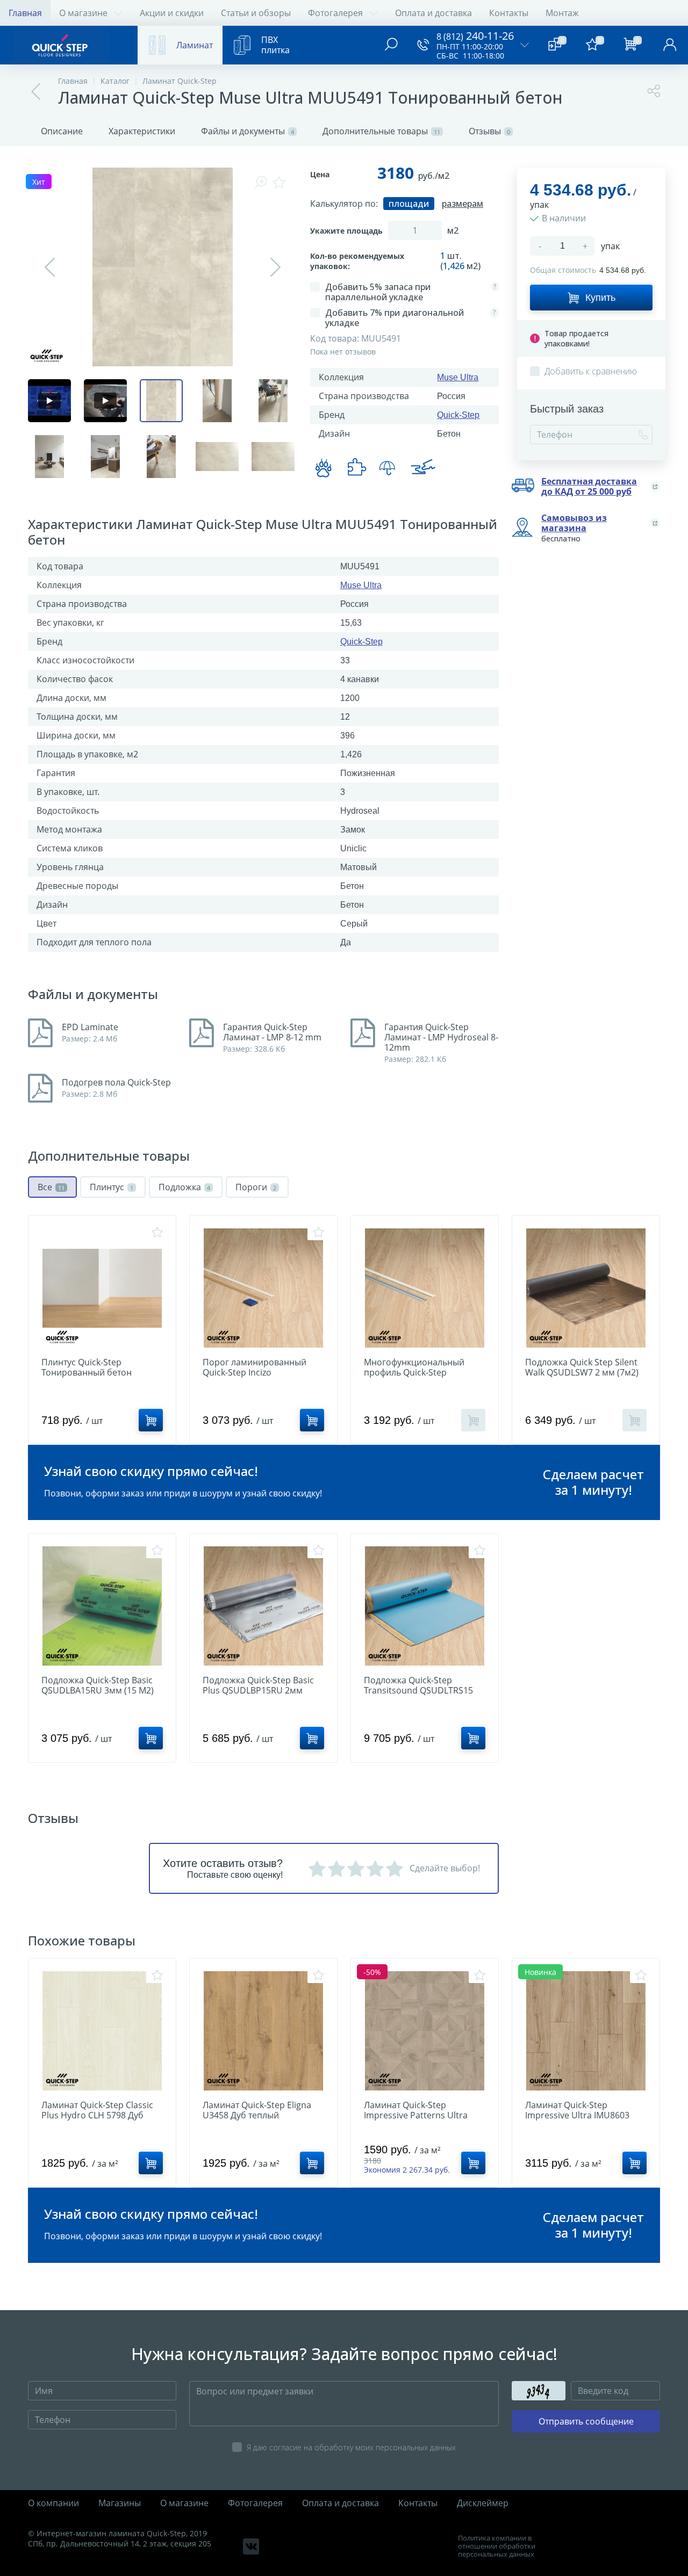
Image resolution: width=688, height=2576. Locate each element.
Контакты (509, 13)
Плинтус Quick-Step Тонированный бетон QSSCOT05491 (87, 1373)
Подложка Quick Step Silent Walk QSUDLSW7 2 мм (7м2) (582, 1367)
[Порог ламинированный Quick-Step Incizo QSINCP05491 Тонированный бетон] (263, 1288)
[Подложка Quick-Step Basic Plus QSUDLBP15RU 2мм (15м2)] (263, 1606)
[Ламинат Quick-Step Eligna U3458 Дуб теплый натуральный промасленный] (263, 2031)
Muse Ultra (458, 377)
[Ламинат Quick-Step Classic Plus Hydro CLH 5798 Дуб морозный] (102, 2031)
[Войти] (670, 45)
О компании (53, 2503)
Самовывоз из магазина (574, 523)
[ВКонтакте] (251, 2546)
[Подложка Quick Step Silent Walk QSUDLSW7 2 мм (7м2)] (586, 1288)
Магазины (120, 2503)
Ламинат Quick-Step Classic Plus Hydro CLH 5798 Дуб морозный (97, 2115)
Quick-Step (458, 415)
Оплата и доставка (433, 13)
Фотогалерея (335, 13)
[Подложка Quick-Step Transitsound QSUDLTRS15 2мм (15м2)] (425, 1606)
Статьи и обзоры (256, 13)
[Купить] (151, 1420)
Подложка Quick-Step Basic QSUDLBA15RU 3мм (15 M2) (98, 1685)
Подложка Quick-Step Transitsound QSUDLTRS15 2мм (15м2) (418, 1691)
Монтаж (562, 13)
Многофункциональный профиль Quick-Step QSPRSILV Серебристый (414, 1373)
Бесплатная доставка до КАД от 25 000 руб (589, 487)
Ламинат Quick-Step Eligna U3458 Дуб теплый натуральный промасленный (263, 2115)
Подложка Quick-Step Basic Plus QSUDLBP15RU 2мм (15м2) (258, 1691)
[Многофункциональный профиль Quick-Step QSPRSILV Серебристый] (425, 1288)
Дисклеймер (483, 2503)
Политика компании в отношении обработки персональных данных (497, 2546)
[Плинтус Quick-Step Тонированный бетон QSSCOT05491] (102, 1288)
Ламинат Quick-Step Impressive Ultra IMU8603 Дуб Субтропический (577, 2115)
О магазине (83, 13)
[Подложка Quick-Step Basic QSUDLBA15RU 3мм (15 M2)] (102, 1606)
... (312, 45)
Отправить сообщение (586, 2421)
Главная (25, 13)
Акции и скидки (172, 13)
